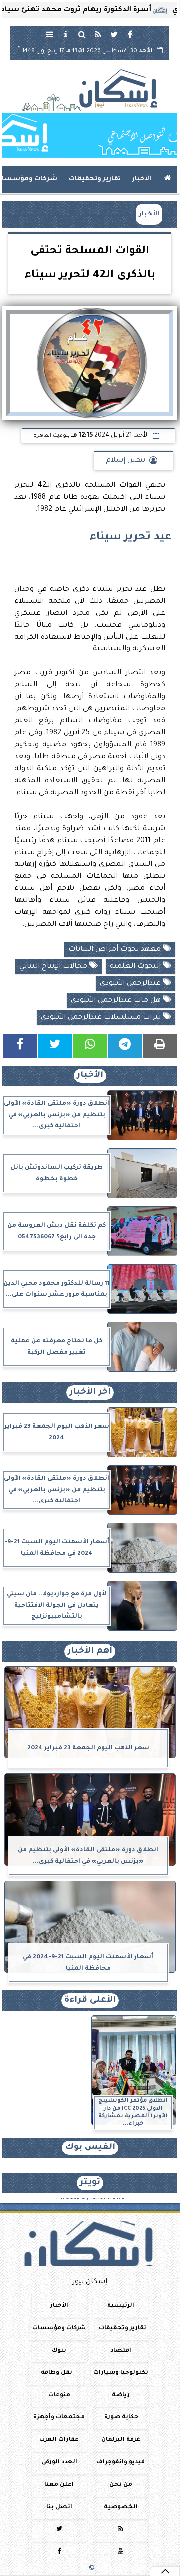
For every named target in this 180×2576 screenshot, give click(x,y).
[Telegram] (125, 1046)
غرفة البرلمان (121, 2441)
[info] (66, 34)
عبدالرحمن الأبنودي (131, 984)
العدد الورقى (59, 2463)
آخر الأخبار (90, 1393)
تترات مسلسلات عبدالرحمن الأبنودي (102, 1018)
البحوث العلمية (136, 967)
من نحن (121, 2485)
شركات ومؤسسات (59, 2328)
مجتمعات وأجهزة (59, 2418)
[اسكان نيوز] (90, 135)
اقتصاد (121, 2351)
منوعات (59, 2396)
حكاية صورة (121, 2418)
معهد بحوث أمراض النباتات (116, 950)
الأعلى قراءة (90, 2001)
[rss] (98, 34)
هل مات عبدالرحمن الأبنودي (117, 1001)
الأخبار (142, 179)
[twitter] (114, 34)
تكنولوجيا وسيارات (121, 2373)
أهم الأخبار (90, 1651)
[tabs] (50, 34)
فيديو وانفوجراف (121, 2463)
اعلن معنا (59, 2485)
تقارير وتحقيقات (95, 179)
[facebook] (130, 34)
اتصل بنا (59, 2507)
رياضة (121, 2396)
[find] (82, 34)
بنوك (59, 2351)
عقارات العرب (59, 2441)
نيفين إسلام (126, 461)
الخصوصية (121, 2507)
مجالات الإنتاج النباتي (54, 967)
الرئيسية (121, 2306)
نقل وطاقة (57, 2373)
